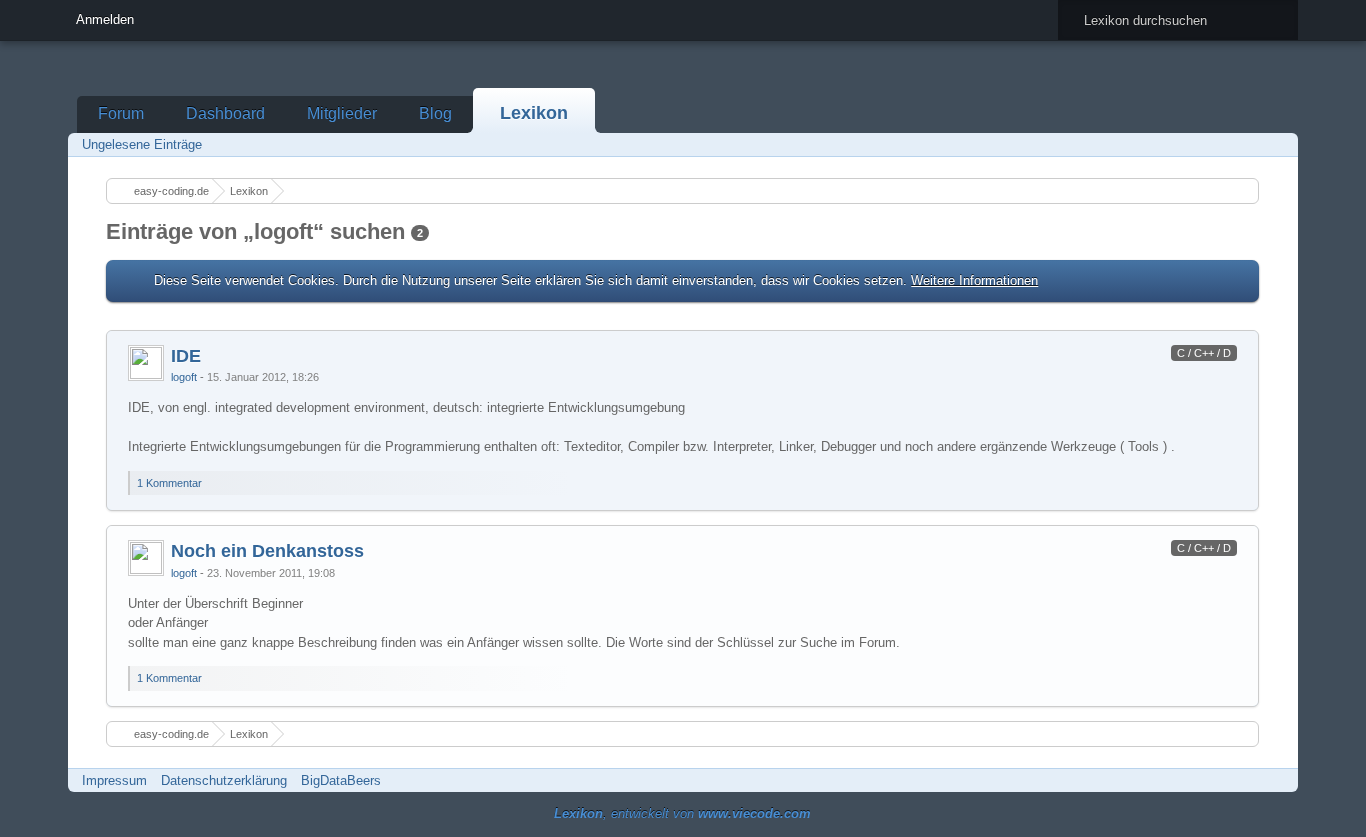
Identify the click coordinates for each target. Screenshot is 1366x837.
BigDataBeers (341, 780)
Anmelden (105, 19)
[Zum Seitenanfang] (1242, 497)
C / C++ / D (1204, 353)
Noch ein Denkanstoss (267, 551)
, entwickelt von (682, 813)
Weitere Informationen (974, 280)
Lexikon (534, 113)
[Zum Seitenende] (1277, 144)
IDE (186, 356)
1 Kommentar (169, 483)
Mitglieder (342, 113)
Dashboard (225, 113)
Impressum (114, 780)
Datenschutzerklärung (224, 780)
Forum (121, 113)
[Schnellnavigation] (1249, 144)
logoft (184, 377)
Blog (435, 113)
